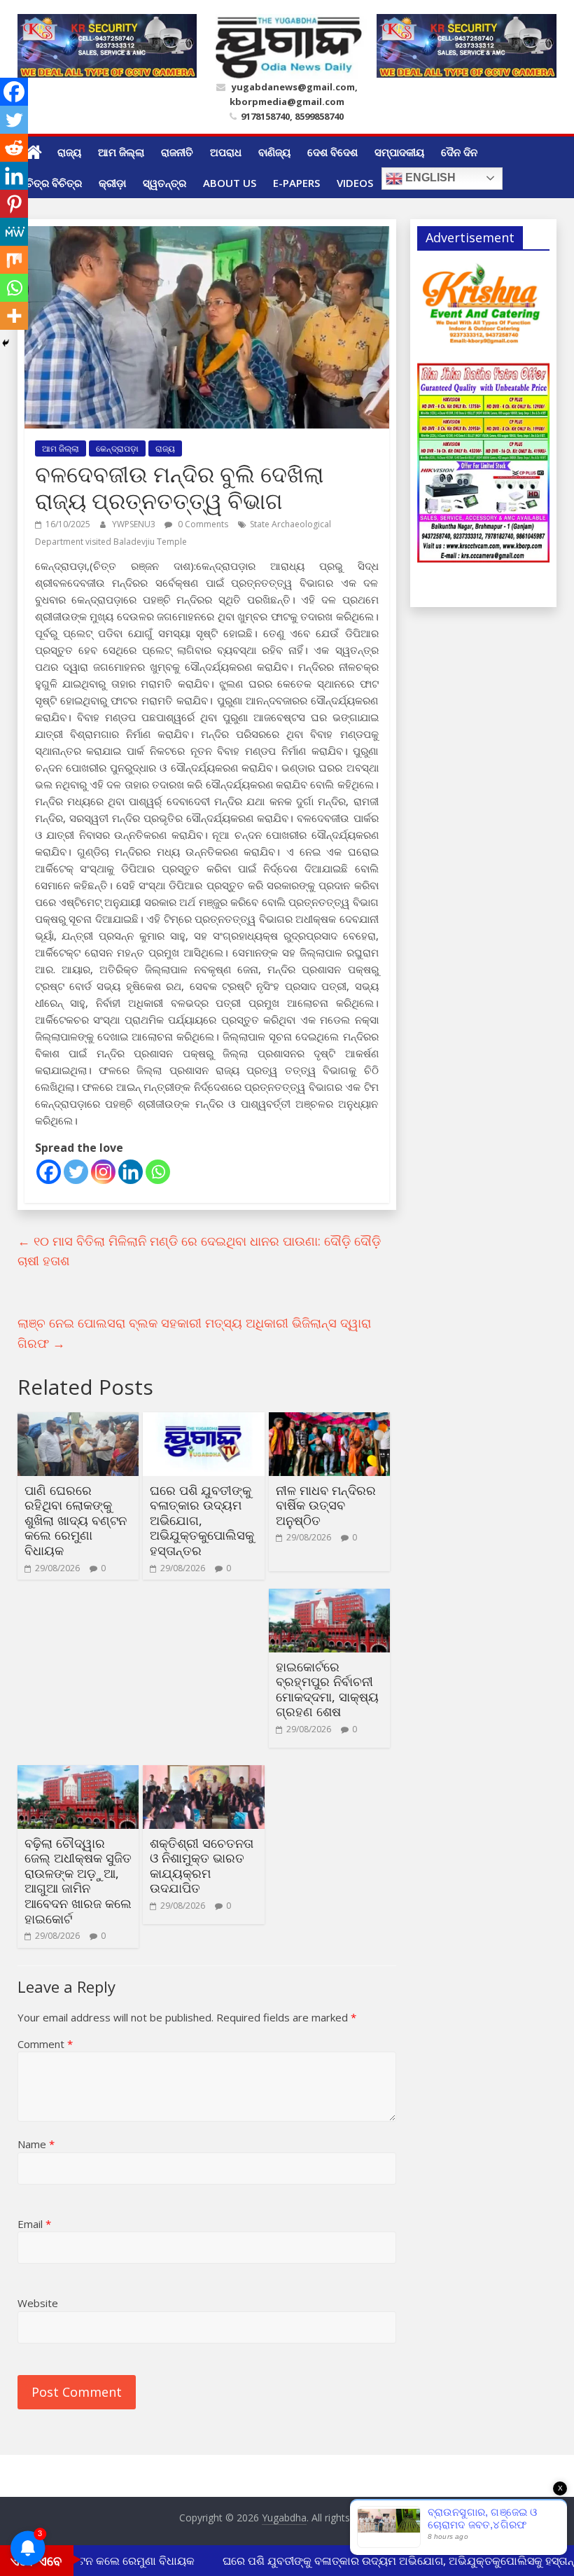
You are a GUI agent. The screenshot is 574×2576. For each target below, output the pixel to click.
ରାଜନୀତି (177, 152)
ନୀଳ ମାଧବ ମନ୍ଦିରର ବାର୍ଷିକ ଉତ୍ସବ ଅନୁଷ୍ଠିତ (326, 1505)
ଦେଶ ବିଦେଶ (332, 152)
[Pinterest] (14, 204)
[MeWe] (14, 232)
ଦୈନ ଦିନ (459, 152)
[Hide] (6, 343)
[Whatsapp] (158, 1172)
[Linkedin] (131, 1172)
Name (36, 2144)
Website (38, 2303)
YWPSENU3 (135, 524)
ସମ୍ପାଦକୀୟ (399, 152)
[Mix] (14, 260)
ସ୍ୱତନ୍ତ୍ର (164, 183)
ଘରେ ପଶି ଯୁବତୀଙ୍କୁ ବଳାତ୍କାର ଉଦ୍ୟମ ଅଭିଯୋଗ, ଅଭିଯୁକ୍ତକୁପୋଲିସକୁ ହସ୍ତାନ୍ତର (202, 1520)
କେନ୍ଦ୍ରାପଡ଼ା (117, 448)
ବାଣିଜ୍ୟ (274, 152)
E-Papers (296, 183)
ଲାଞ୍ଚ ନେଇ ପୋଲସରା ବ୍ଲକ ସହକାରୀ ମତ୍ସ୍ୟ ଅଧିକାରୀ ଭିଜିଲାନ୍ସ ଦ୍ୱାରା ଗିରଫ (194, 1333)
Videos (355, 183)
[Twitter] (76, 1172)
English (429, 177)
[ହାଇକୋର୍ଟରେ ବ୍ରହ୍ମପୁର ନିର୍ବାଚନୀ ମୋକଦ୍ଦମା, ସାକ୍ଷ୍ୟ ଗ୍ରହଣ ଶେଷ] (329, 1597)
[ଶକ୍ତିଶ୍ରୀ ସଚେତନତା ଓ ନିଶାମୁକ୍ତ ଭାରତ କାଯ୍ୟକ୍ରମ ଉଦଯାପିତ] (203, 1774)
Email (34, 2224)
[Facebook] (49, 1172)
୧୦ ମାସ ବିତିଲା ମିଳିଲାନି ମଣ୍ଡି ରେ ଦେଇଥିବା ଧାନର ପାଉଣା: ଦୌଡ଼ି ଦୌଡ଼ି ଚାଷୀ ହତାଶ (199, 1251)
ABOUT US (230, 183)
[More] (14, 316)
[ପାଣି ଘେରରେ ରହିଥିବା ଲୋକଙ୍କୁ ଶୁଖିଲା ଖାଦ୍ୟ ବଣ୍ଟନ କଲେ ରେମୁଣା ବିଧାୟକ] (78, 1421)
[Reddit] (14, 148)
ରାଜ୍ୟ (69, 152)
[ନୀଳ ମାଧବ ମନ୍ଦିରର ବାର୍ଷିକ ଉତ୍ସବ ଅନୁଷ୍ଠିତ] (329, 1421)
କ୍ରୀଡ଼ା (112, 183)
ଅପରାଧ (226, 152)
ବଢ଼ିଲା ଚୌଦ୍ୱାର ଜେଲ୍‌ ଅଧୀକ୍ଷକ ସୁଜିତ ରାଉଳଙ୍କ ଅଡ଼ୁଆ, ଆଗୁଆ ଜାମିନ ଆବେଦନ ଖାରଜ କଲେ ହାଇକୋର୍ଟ (78, 1881)
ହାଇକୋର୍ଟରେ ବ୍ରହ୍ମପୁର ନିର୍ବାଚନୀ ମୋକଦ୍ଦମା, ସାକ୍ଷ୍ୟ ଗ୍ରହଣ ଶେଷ (327, 1689)
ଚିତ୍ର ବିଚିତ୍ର (54, 183)
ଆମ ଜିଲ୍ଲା (121, 152)
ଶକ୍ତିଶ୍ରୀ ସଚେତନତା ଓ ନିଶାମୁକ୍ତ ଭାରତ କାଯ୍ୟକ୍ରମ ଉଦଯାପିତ (202, 1866)
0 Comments (202, 524)
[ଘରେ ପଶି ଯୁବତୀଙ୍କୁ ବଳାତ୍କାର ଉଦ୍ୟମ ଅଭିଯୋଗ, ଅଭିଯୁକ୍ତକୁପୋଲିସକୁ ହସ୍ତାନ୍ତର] (203, 1421)
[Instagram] (103, 1172)
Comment (45, 2044)
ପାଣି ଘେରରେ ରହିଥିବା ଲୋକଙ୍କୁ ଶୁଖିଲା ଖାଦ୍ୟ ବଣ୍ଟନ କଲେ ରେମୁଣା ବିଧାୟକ (76, 1520)
